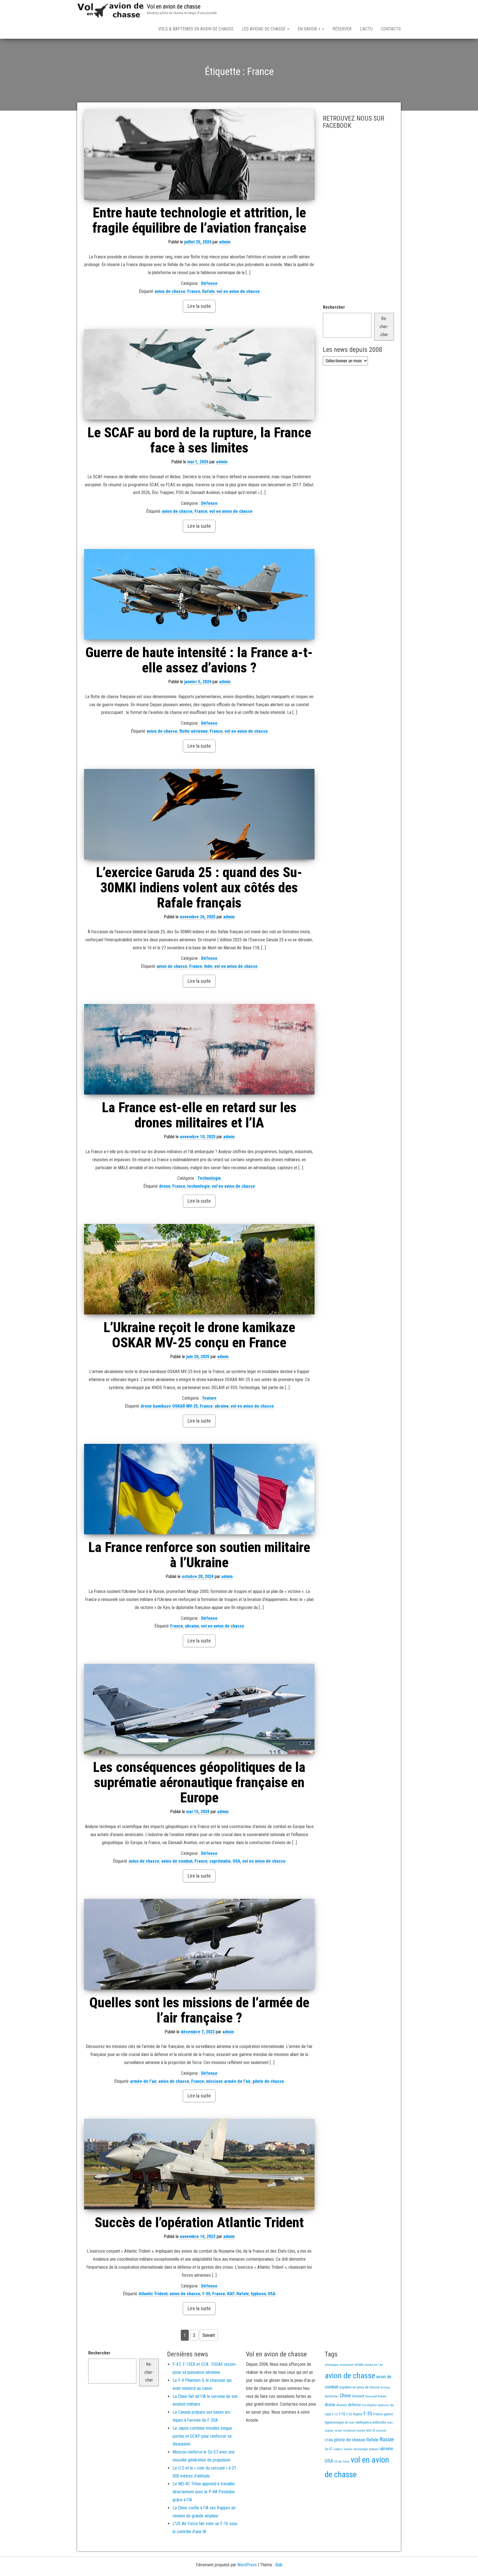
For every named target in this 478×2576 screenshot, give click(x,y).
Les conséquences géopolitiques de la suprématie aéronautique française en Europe (199, 1782)
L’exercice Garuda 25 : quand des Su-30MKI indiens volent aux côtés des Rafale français (199, 888)
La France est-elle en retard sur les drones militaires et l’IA (199, 1115)
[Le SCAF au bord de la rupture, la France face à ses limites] (199, 374)
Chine (345, 2396)
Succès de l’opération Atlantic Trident (199, 2223)
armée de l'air (143, 2081)
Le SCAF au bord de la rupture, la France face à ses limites (199, 440)
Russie (387, 2439)
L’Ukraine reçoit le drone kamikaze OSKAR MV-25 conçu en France (199, 1335)
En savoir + (310, 29)
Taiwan (348, 2449)
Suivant (209, 2335)
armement (347, 2365)
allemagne (332, 2365)
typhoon (258, 2294)
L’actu (366, 29)
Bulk (279, 2565)
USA (237, 1861)
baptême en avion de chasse (359, 2387)
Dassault (358, 2396)
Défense (209, 283)
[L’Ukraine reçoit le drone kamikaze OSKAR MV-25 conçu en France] (199, 1269)
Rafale (208, 291)
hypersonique (334, 2422)
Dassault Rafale (376, 2396)
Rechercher (334, 307)
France (194, 291)
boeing (385, 2387)
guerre (388, 2414)
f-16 (342, 2414)
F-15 (335, 2414)
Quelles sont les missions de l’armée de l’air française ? (199, 2010)
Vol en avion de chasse (174, 7)
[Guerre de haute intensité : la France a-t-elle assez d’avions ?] (199, 594)
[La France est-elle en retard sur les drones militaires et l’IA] (199, 1049)
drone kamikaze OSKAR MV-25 (169, 1406)
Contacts (391, 29)
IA (346, 2422)
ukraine (222, 1406)
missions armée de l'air (228, 2081)
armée (359, 2365)
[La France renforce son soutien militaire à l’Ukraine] (199, 1489)
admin (225, 242)
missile (381, 2431)
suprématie (220, 1861)
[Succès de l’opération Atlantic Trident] (199, 2164)
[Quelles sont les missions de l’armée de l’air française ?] (199, 1944)
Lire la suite (199, 306)
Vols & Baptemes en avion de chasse (196, 29)
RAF (231, 2294)
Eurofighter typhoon (376, 2405)
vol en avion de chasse (238, 291)
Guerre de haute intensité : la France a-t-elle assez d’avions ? (199, 660)
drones (342, 2405)
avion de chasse (170, 291)
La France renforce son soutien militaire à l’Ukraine (199, 1555)
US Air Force (342, 2462)
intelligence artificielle (371, 2422)
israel (338, 2431)
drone (165, 1186)
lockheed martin (354, 2431)
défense (354, 2405)
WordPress (247, 2565)
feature (209, 1398)
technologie (199, 1186)
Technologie (209, 1178)
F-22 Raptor (354, 2414)
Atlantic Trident (153, 2294)
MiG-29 (371, 2431)
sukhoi (338, 2449)
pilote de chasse (268, 2081)
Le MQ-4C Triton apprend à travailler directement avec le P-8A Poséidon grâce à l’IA (204, 2492)
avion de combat (177, 1861)
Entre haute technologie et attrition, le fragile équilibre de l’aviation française (199, 220)
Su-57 (328, 2449)
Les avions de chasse (264, 29)
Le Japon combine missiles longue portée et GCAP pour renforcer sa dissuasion (202, 2436)
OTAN (329, 2440)
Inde (208, 966)
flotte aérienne (193, 731)
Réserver (342, 29)
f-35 (206, 2294)
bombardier (332, 2396)
